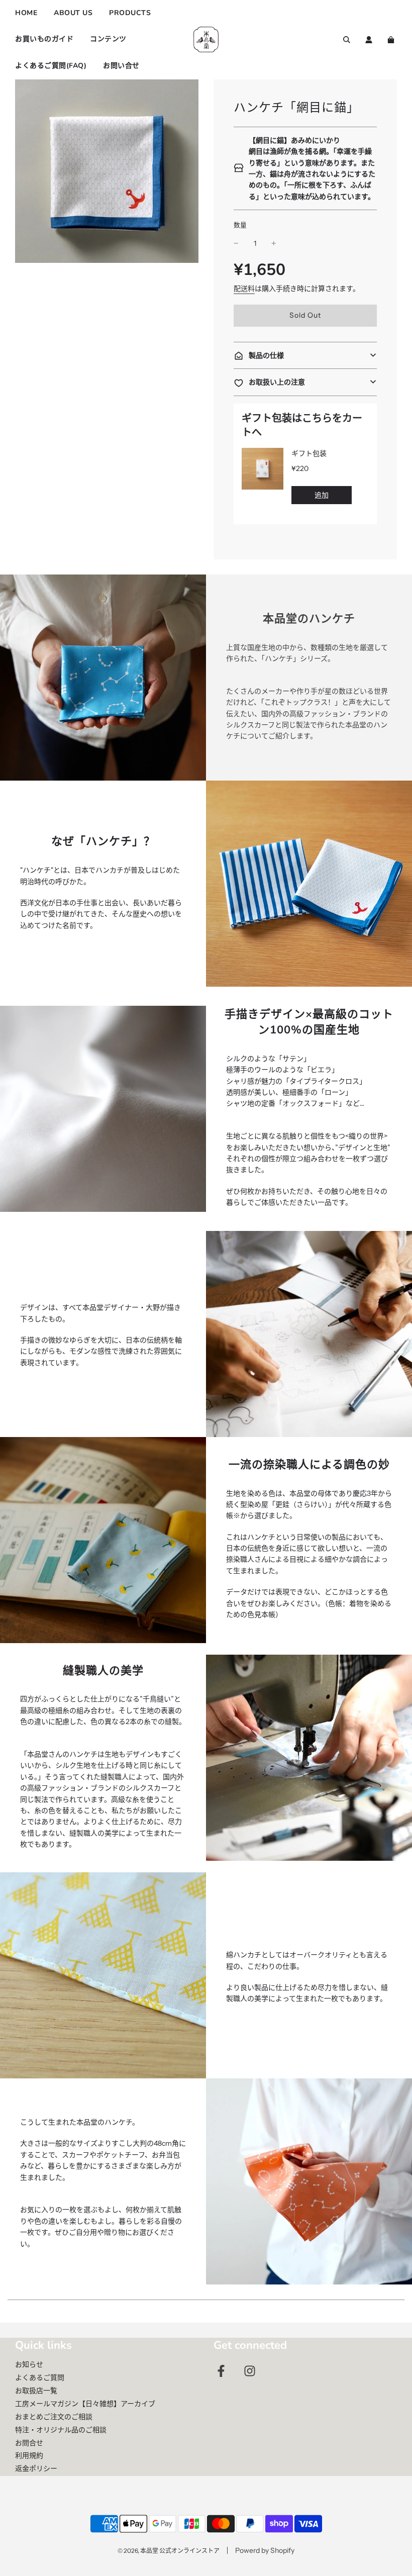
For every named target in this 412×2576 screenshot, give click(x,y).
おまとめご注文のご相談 (54, 2417)
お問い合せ (121, 66)
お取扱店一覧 (36, 2391)
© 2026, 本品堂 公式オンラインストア (169, 2551)
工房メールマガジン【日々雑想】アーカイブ (85, 2404)
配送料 (244, 289)
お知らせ (29, 2364)
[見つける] (347, 40)
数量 (240, 225)
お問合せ (29, 2443)
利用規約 (29, 2455)
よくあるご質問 (40, 2377)
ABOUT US (73, 13)
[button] (305, 355)
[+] (274, 243)
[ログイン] (369, 40)
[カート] (392, 40)
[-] (236, 243)
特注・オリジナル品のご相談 (61, 2430)
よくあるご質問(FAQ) (51, 66)
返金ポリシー (36, 2468)
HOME (26, 13)
